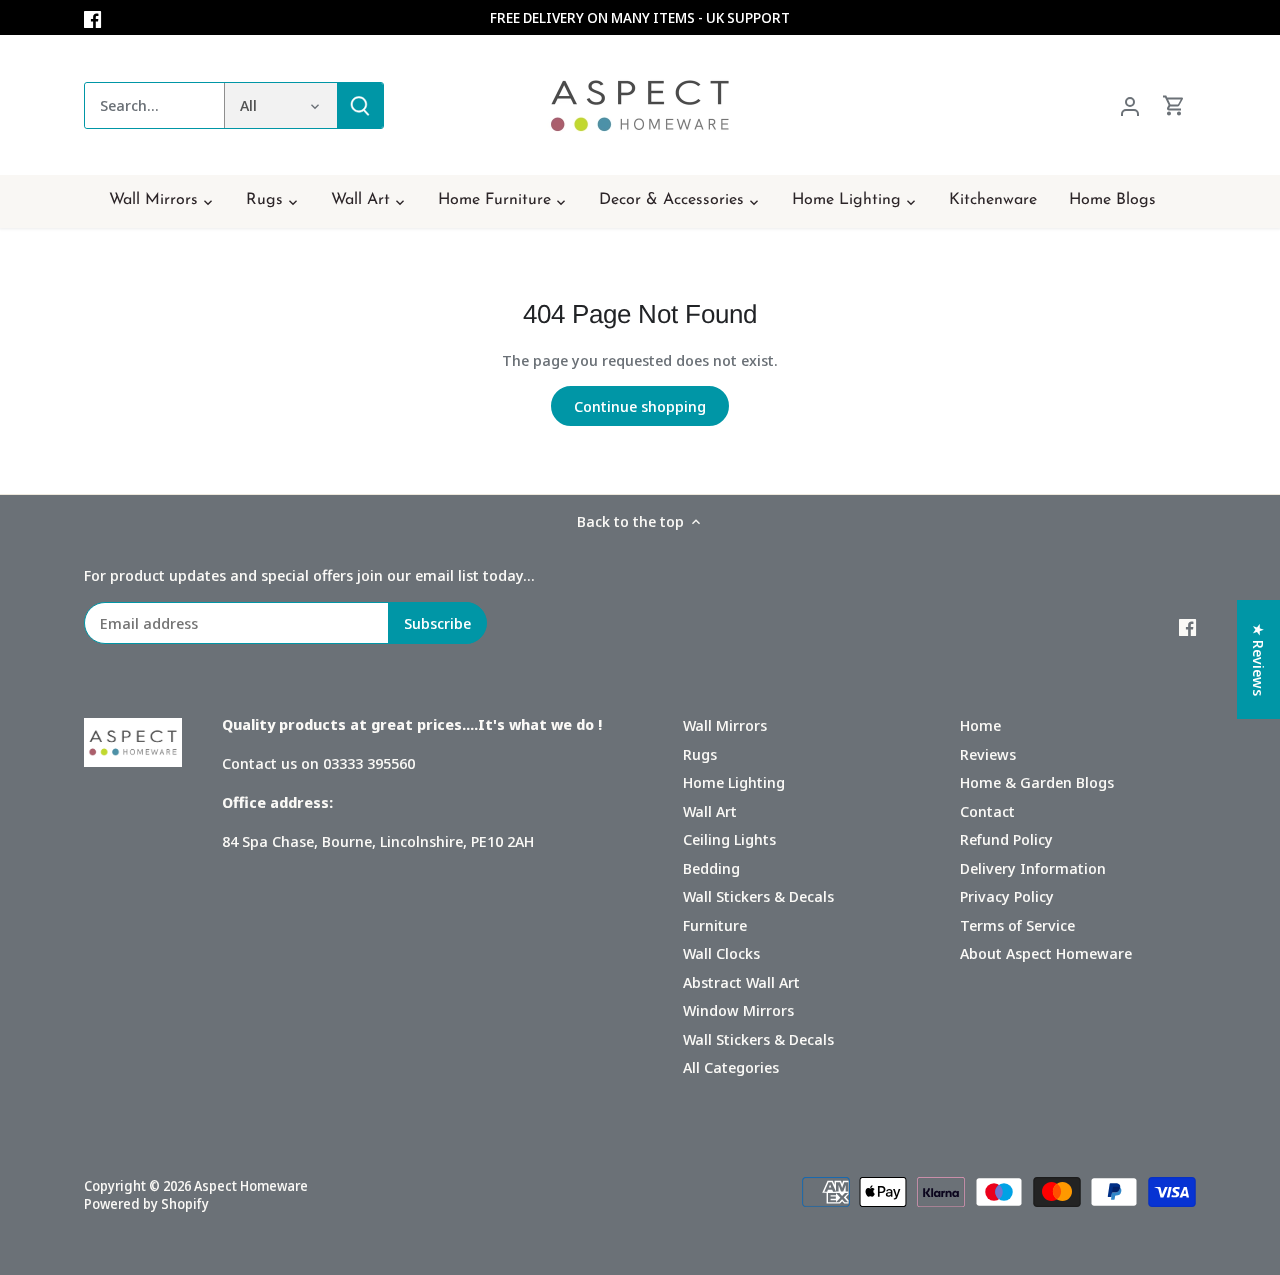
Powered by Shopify (146, 1204)
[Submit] (360, 105)
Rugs (700, 754)
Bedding (711, 868)
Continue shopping (640, 406)
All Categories (731, 1067)
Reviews (988, 754)
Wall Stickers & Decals (758, 896)
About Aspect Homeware (1046, 953)
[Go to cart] (1174, 105)
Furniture (715, 925)
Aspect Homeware (251, 1186)
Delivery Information (1033, 868)
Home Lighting (734, 782)
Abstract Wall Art (741, 982)
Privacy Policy (1007, 896)
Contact (987, 811)
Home (980, 725)
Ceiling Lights (729, 839)
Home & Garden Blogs (1037, 782)
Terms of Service (1017, 925)
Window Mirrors (738, 1010)
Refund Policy (1006, 839)
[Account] (1130, 105)
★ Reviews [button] (1259, 659)
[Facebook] (92, 17)
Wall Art (710, 811)
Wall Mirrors (725, 725)
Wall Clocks (721, 953)
